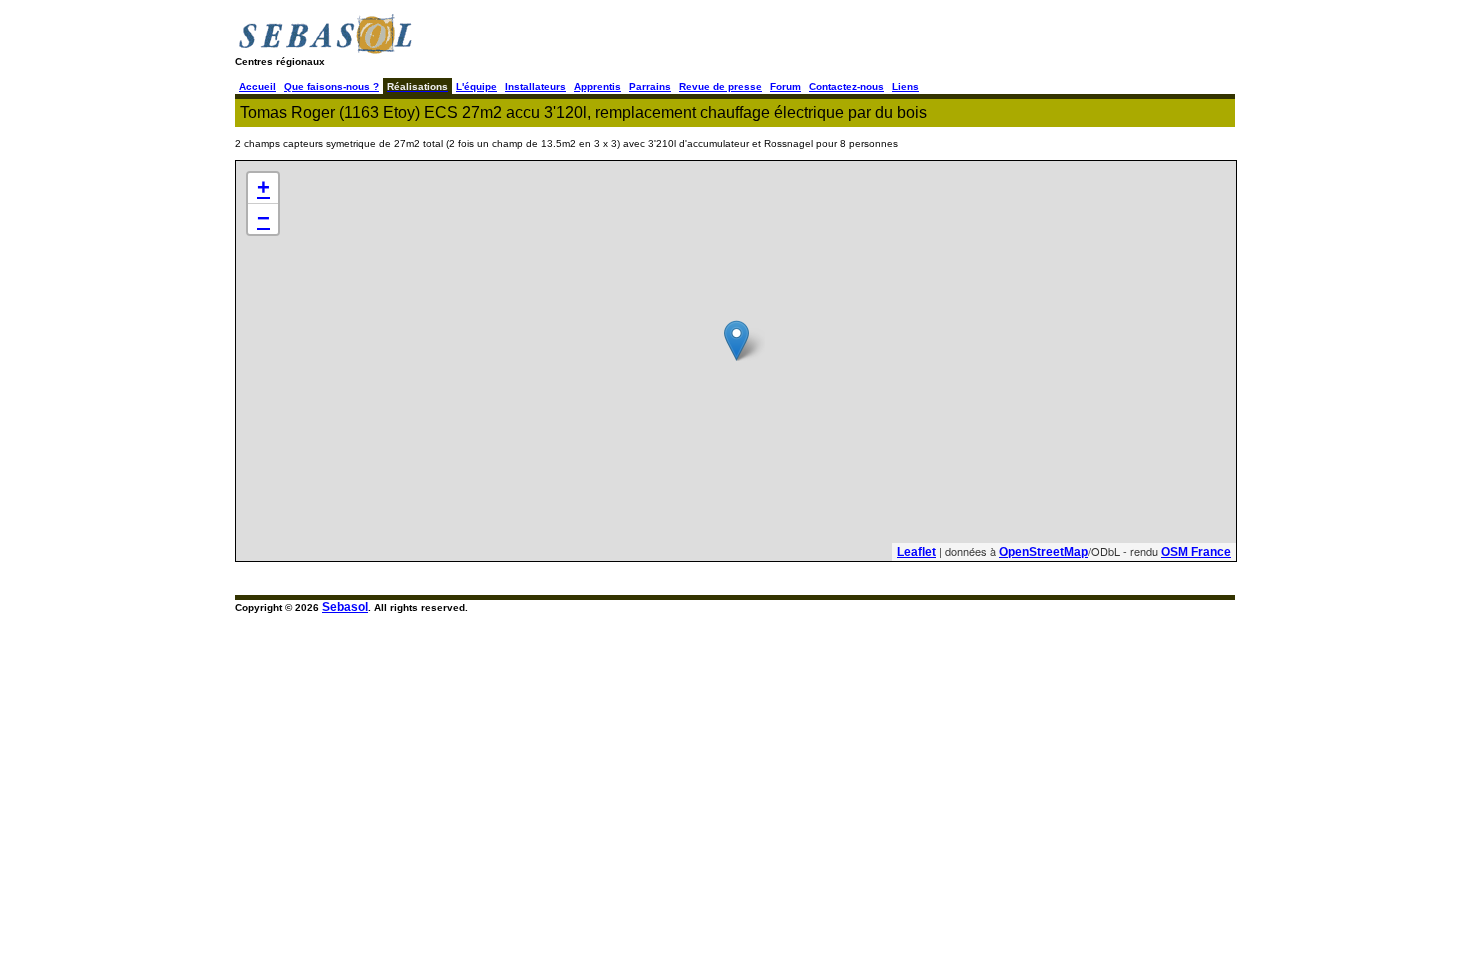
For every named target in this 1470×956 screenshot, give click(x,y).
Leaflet (916, 552)
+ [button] (263, 187)
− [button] (263, 218)
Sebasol (345, 607)
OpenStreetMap (1043, 552)
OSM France (1196, 552)
